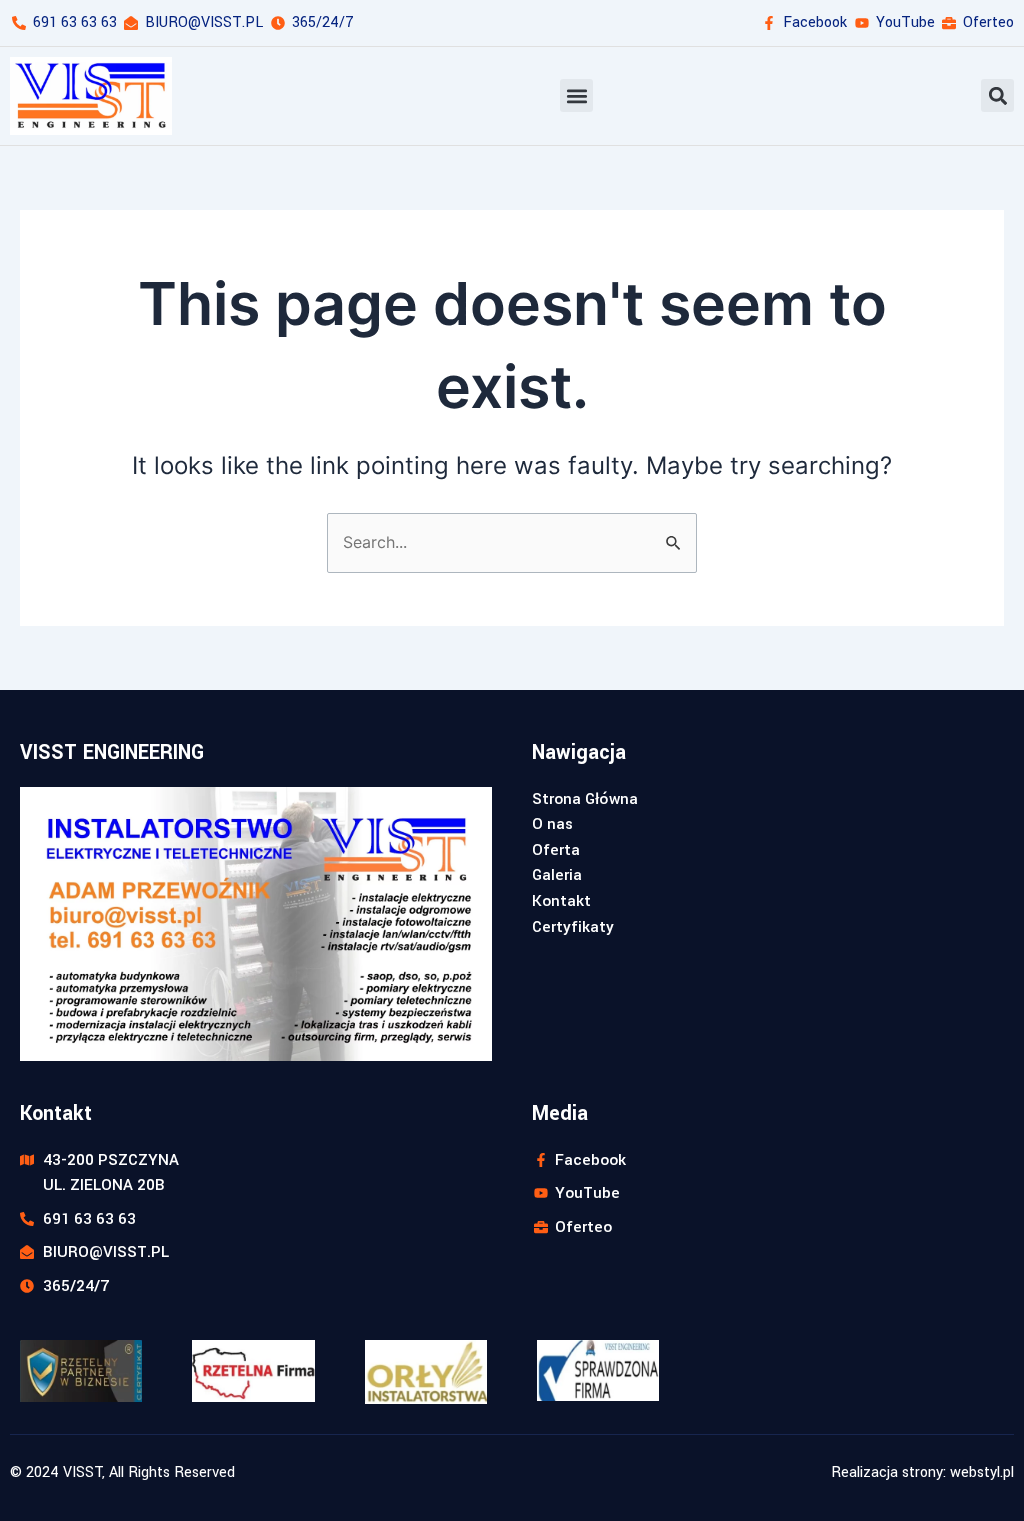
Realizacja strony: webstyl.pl (922, 1472)
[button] (576, 95)
